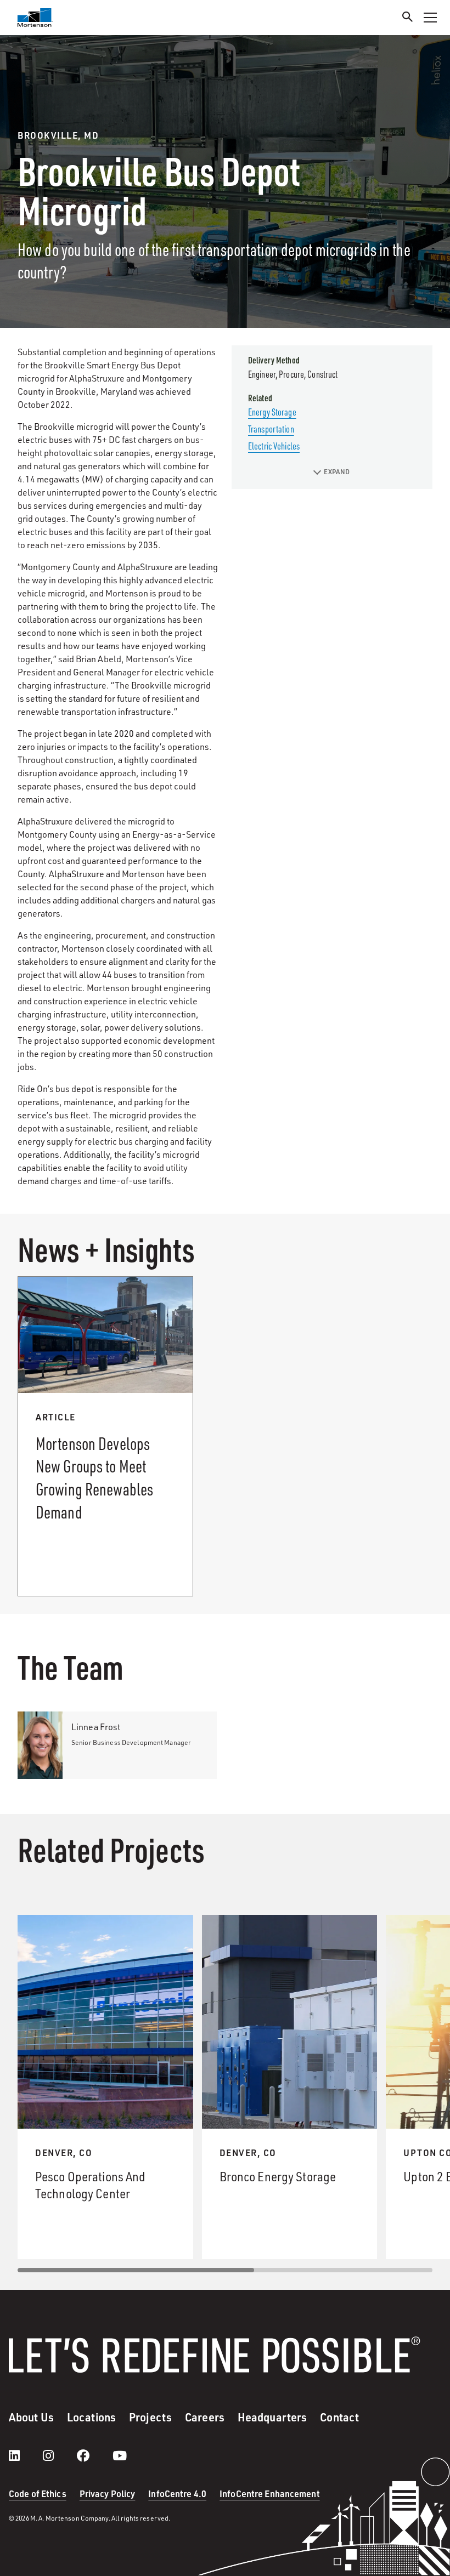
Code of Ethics (38, 2493)
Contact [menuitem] (339, 2417)
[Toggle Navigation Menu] (430, 18)
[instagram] (59, 2455)
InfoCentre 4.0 (177, 2493)
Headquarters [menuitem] (272, 2417)
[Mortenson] (35, 18)
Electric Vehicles (274, 446)
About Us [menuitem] (31, 2417)
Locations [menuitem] (91, 2417)
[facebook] (94, 2455)
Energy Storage (272, 412)
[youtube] (120, 2455)
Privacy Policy (108, 2493)
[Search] (408, 18)
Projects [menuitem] (150, 2417)
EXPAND (337, 472)
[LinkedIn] (25, 2455)
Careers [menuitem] (205, 2417)
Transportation (271, 429)
